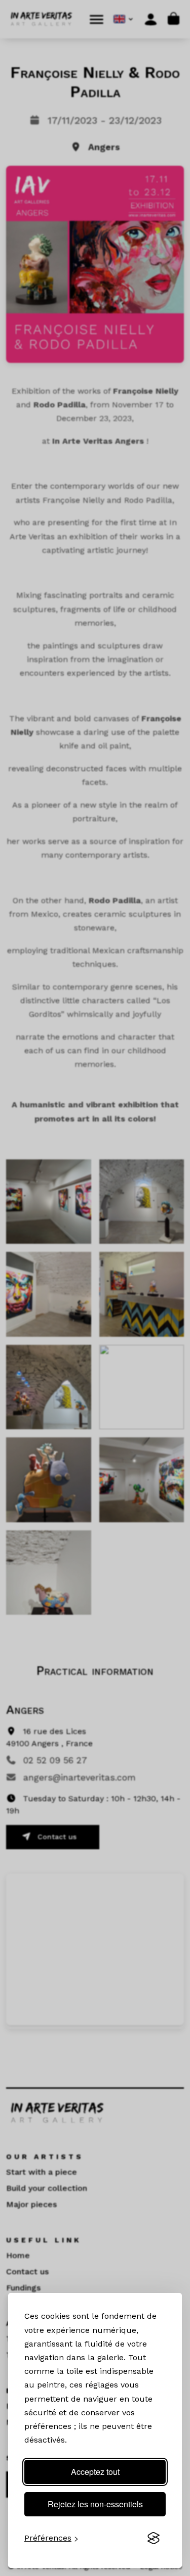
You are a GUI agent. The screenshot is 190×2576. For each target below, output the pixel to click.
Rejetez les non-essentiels (95, 2504)
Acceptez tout (95, 2472)
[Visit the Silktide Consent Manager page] (154, 2538)
